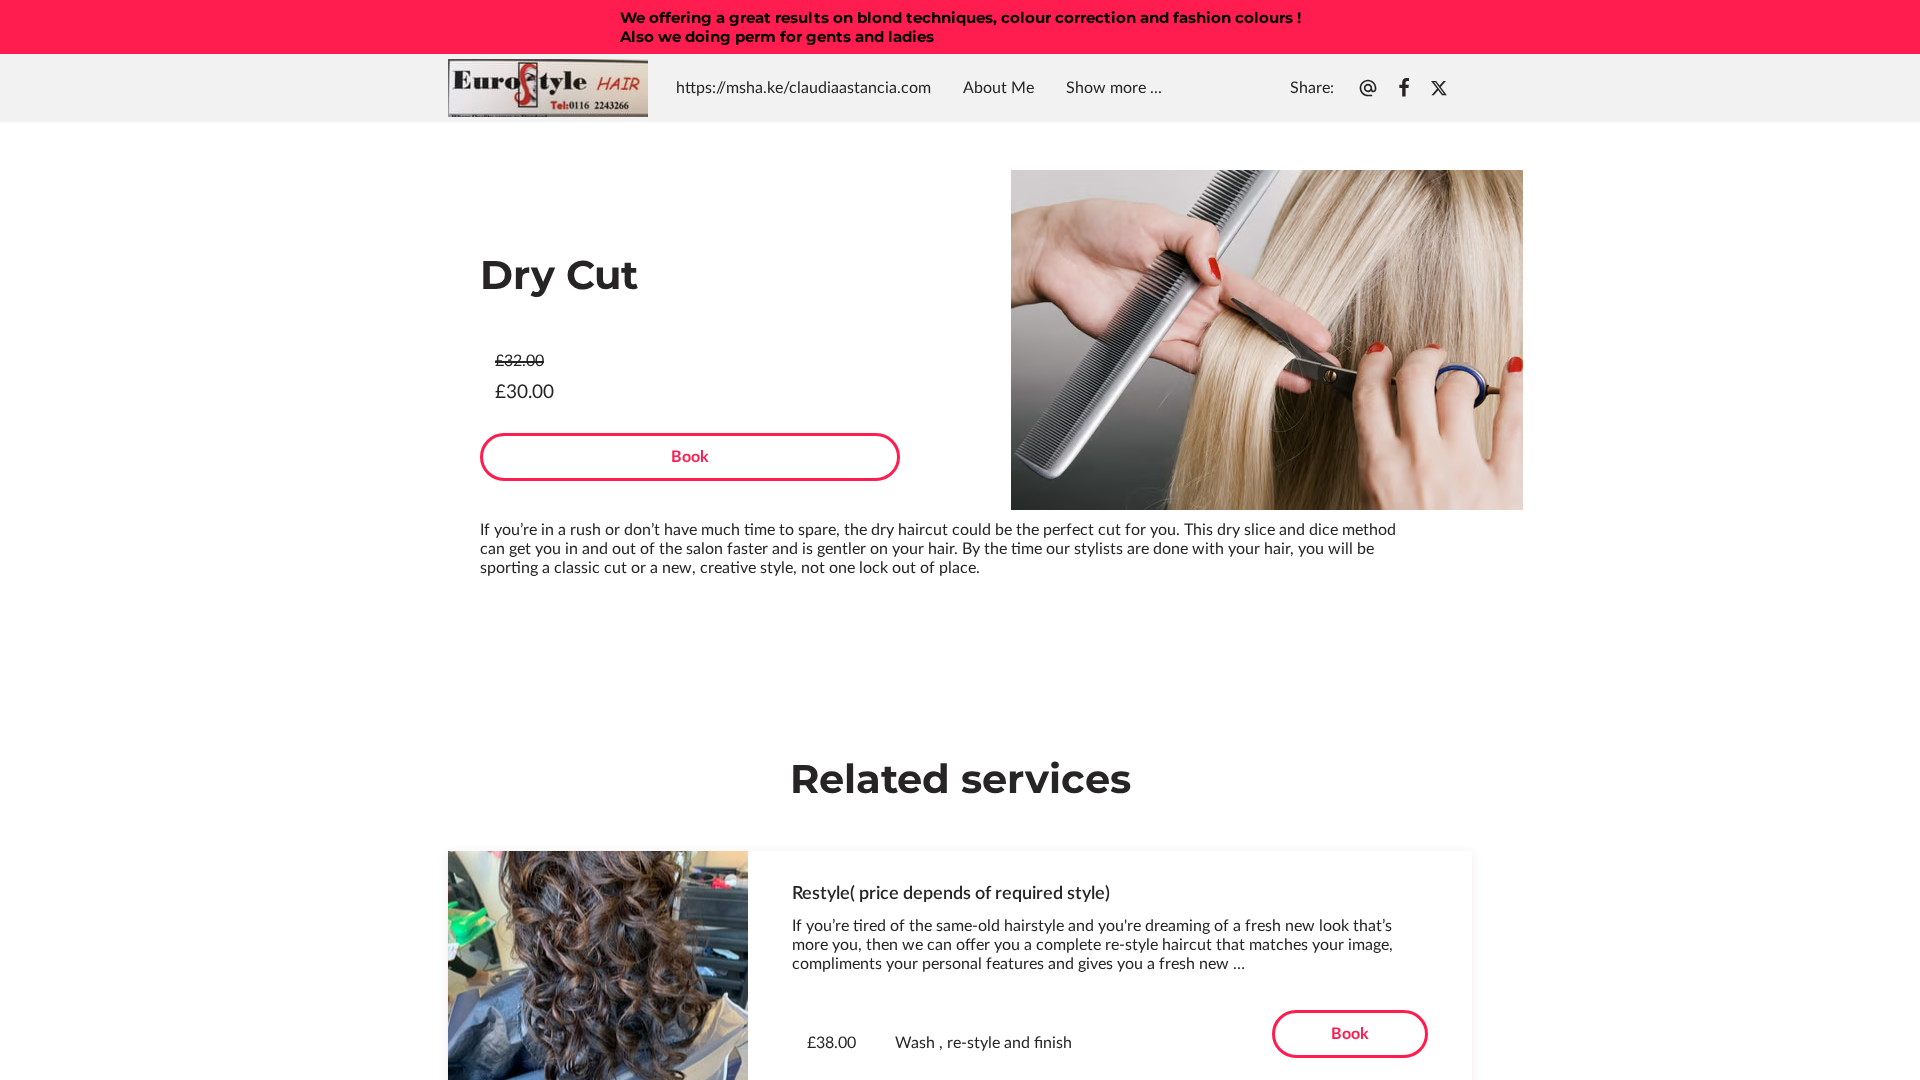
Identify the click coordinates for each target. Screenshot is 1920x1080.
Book (690, 457)
